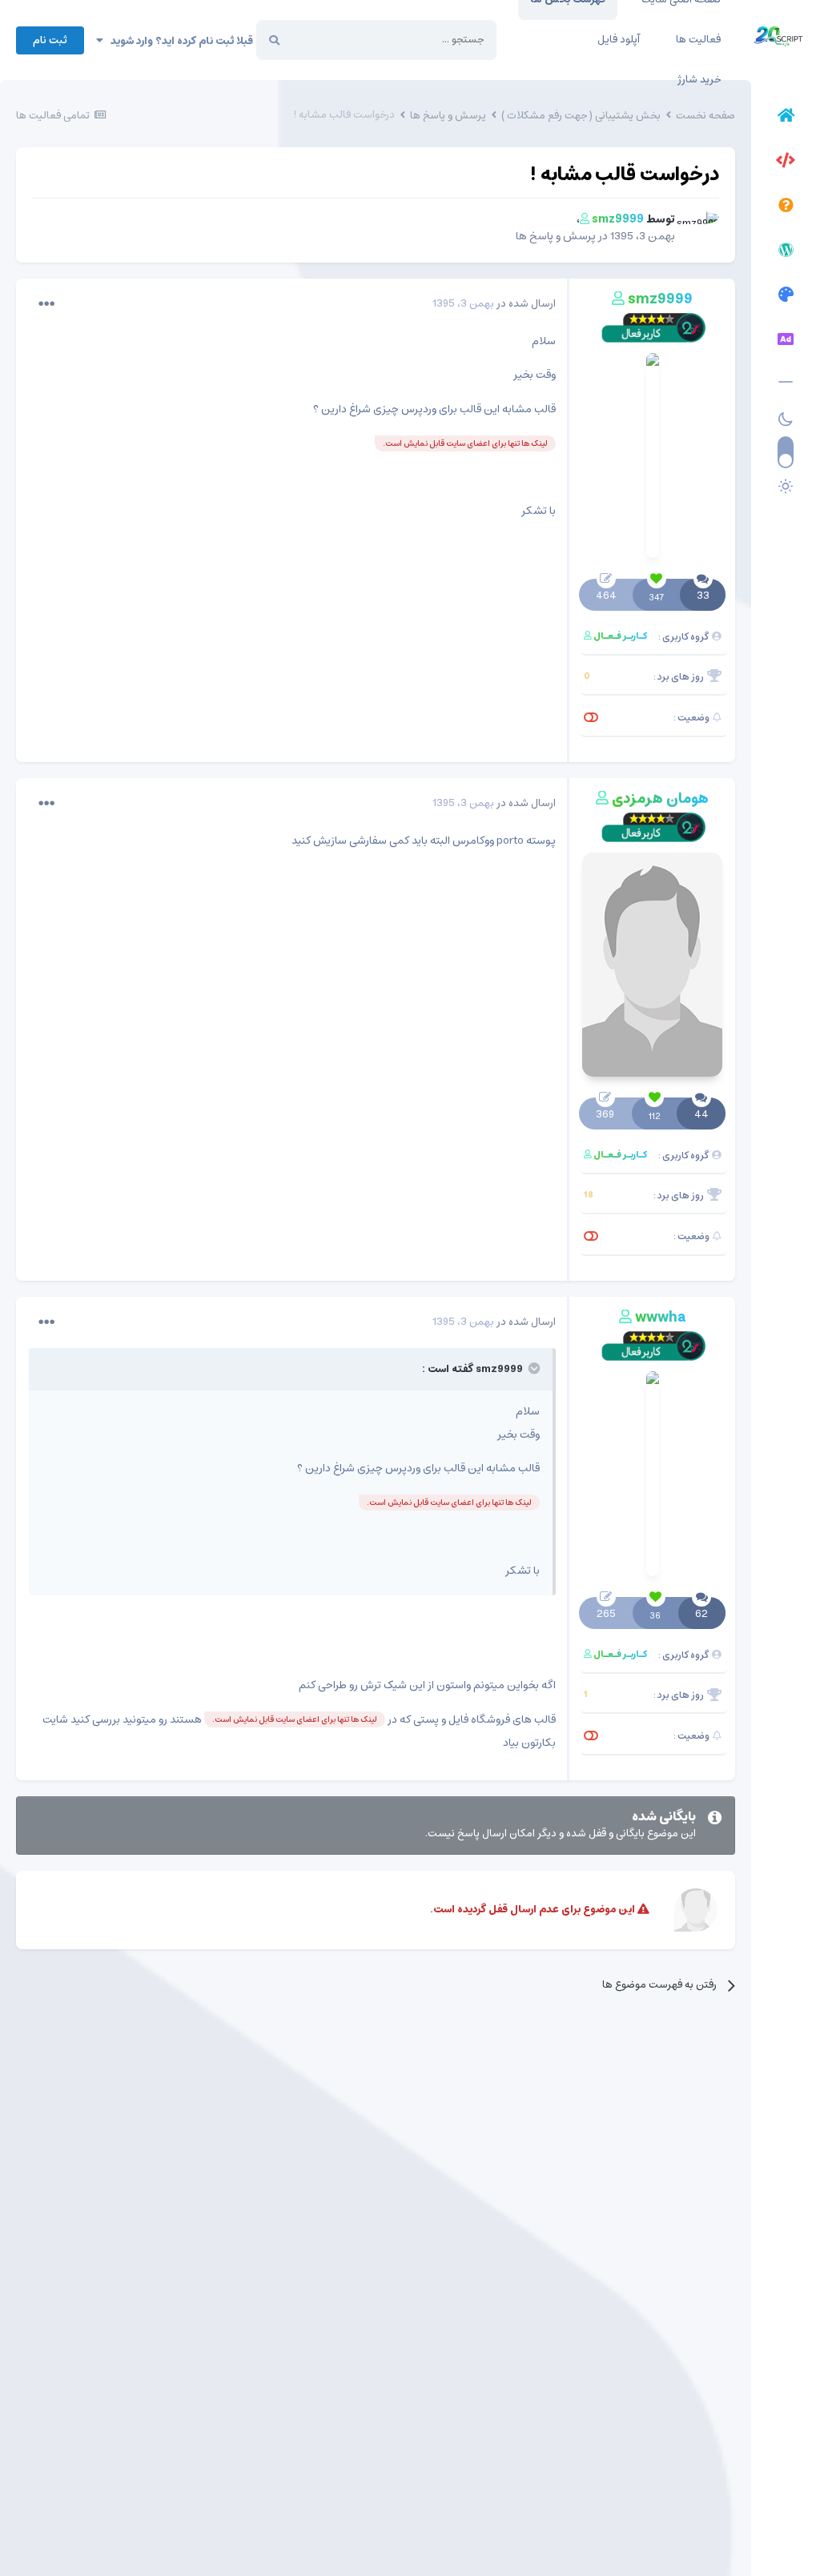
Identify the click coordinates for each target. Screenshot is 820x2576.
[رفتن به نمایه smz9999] (701, 229)
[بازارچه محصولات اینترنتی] (786, 342)
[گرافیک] (786, 297)
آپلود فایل (619, 40)
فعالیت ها (698, 40)
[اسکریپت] (786, 163)
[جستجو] (274, 40)
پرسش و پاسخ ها (556, 236)
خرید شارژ (699, 80)
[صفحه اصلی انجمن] (786, 118)
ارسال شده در (494, 304)
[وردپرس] (786, 252)
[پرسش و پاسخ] (786, 207)
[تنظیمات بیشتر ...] (46, 304)
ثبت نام (50, 40)
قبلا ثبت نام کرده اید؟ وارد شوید (178, 41)
